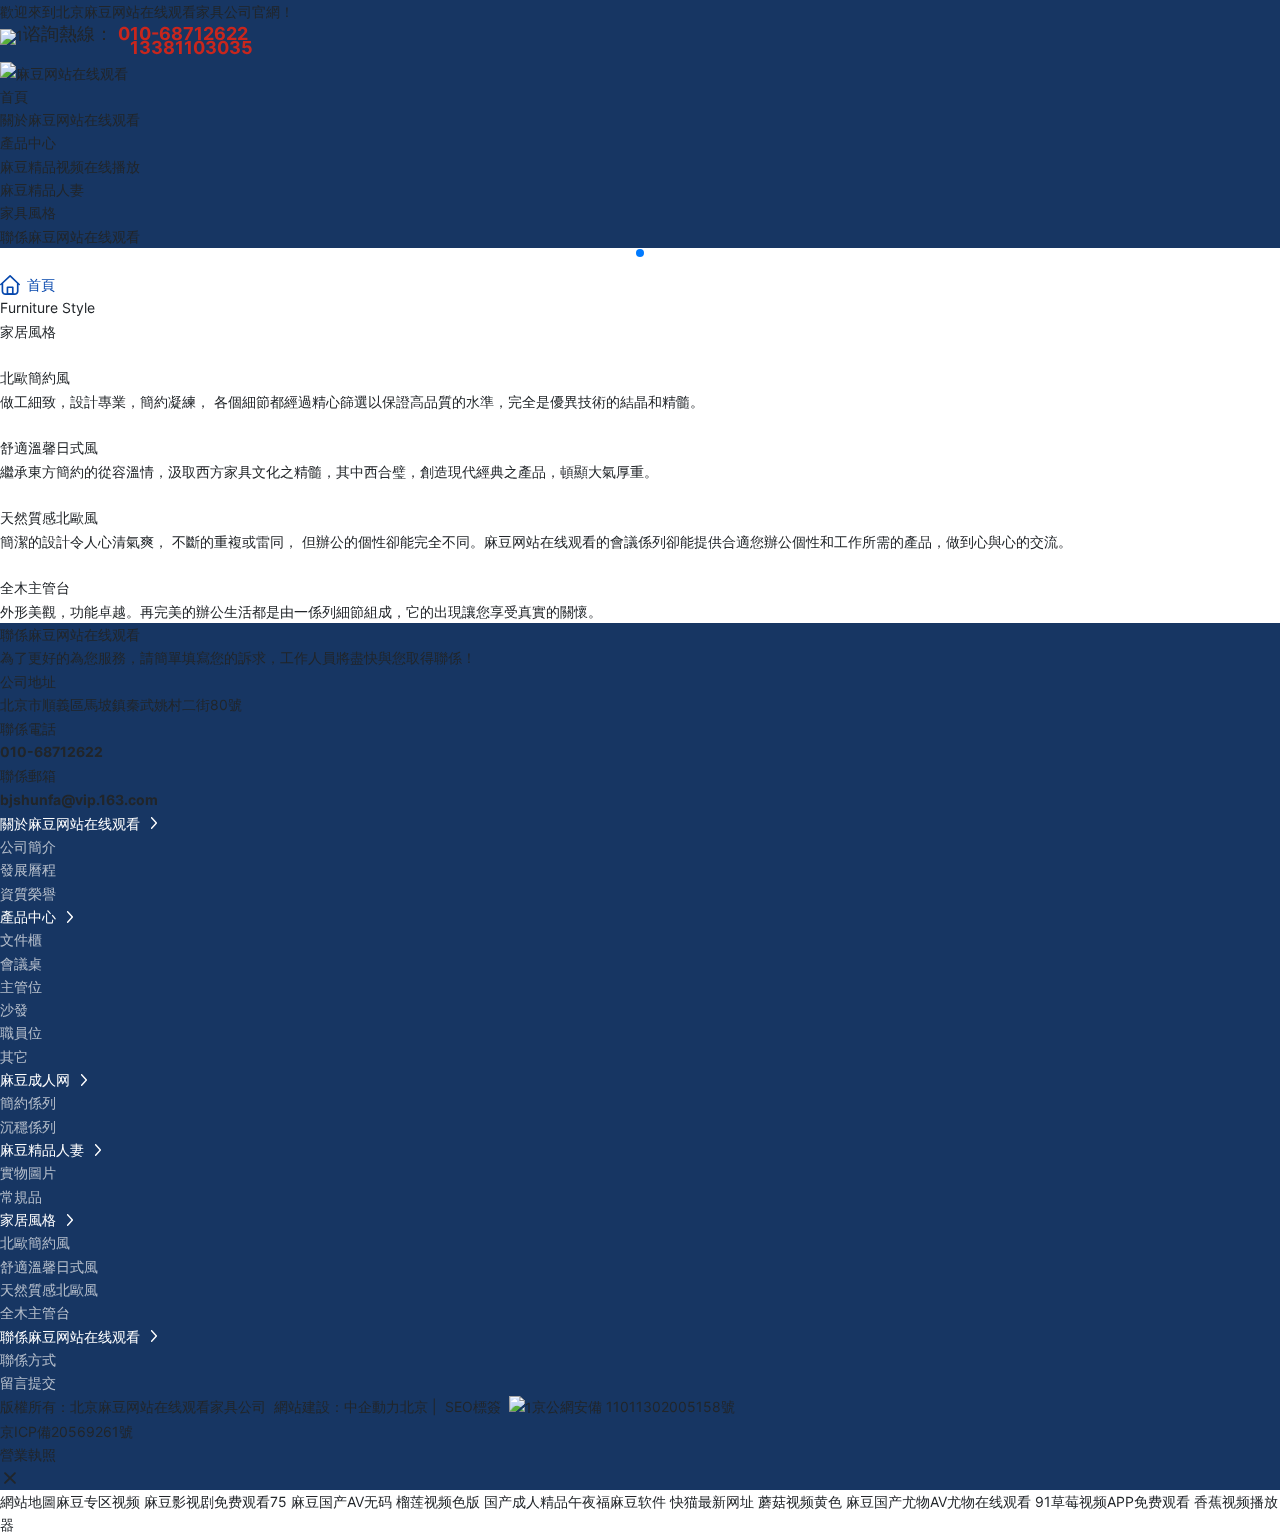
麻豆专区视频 (98, 1501)
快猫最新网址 (712, 1501)
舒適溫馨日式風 (49, 447)
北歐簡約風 (35, 377)
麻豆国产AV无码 (341, 1501)
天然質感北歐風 (49, 517)
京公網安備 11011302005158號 (633, 1406)
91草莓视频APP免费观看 (1112, 1501)
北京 (414, 1406)
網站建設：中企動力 (337, 1406)
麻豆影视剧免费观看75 (215, 1501)
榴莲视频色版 (438, 1501)
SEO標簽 (473, 1406)
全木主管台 (35, 587)
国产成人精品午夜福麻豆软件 (575, 1501)
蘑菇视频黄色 (800, 1501)
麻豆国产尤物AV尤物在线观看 (938, 1501)
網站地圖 (28, 1501)
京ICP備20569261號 (66, 1431)
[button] (640, 253)
